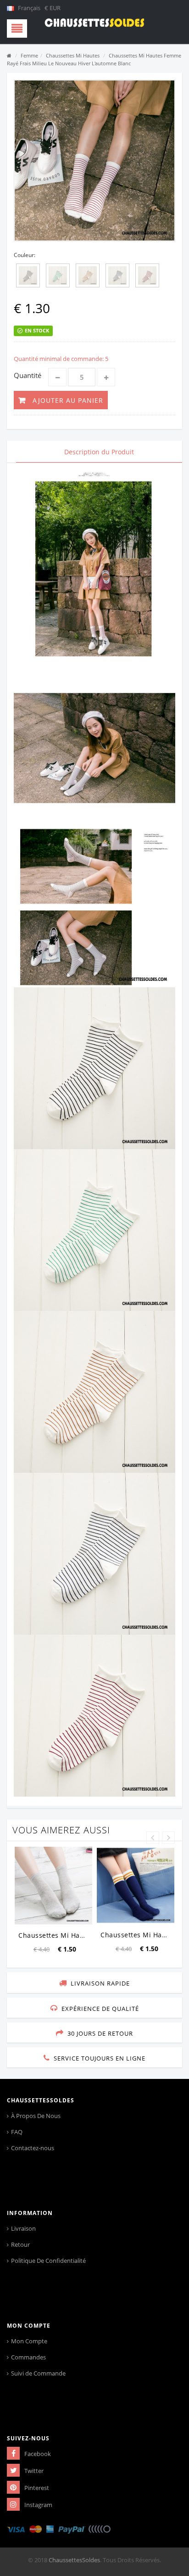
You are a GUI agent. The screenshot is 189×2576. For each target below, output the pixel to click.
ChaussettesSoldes (74, 2560)
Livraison (23, 2228)
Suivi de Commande (38, 2373)
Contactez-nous (33, 2148)
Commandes (28, 2357)
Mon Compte (29, 2341)
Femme (29, 55)
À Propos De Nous (36, 2116)
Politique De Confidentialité (48, 2261)
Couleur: (25, 255)
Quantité (28, 375)
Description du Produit (99, 452)
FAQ (17, 2132)
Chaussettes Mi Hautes (73, 55)
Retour (20, 2244)
